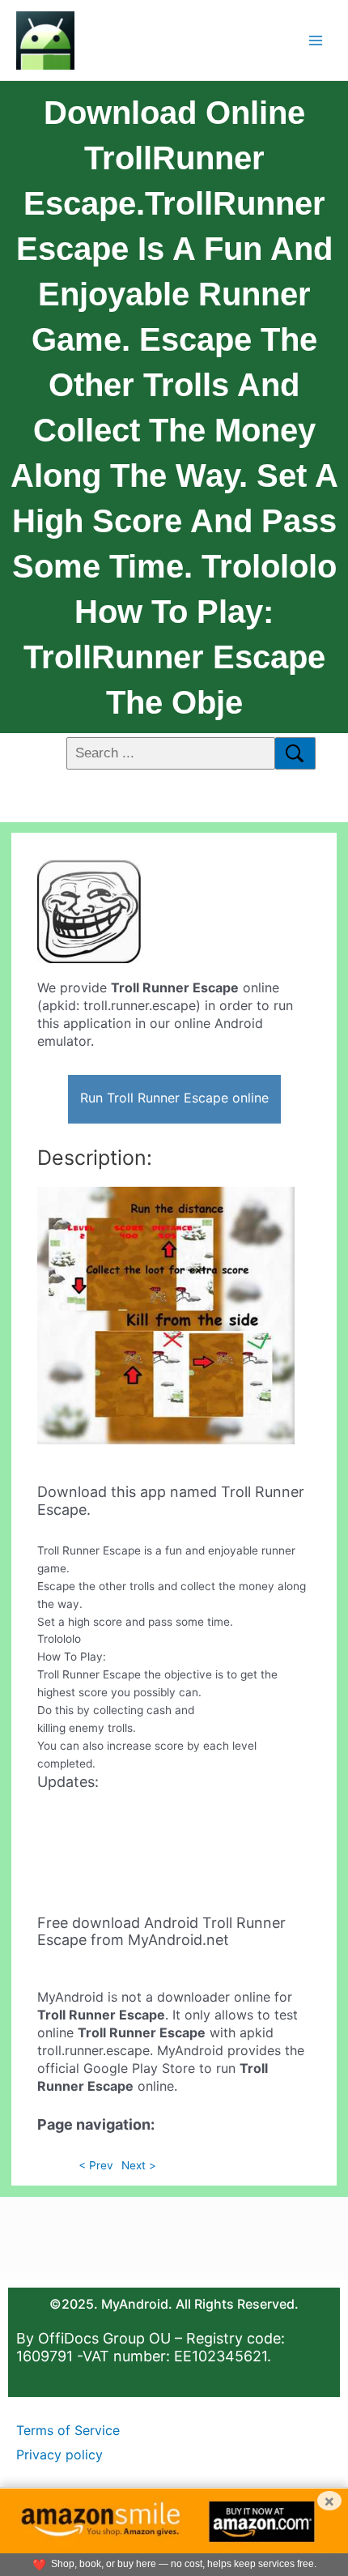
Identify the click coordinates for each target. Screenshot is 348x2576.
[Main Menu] (316, 40)
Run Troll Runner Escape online (174, 1098)
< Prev (96, 2165)
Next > (139, 2165)
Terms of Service (68, 2430)
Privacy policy (59, 2454)
